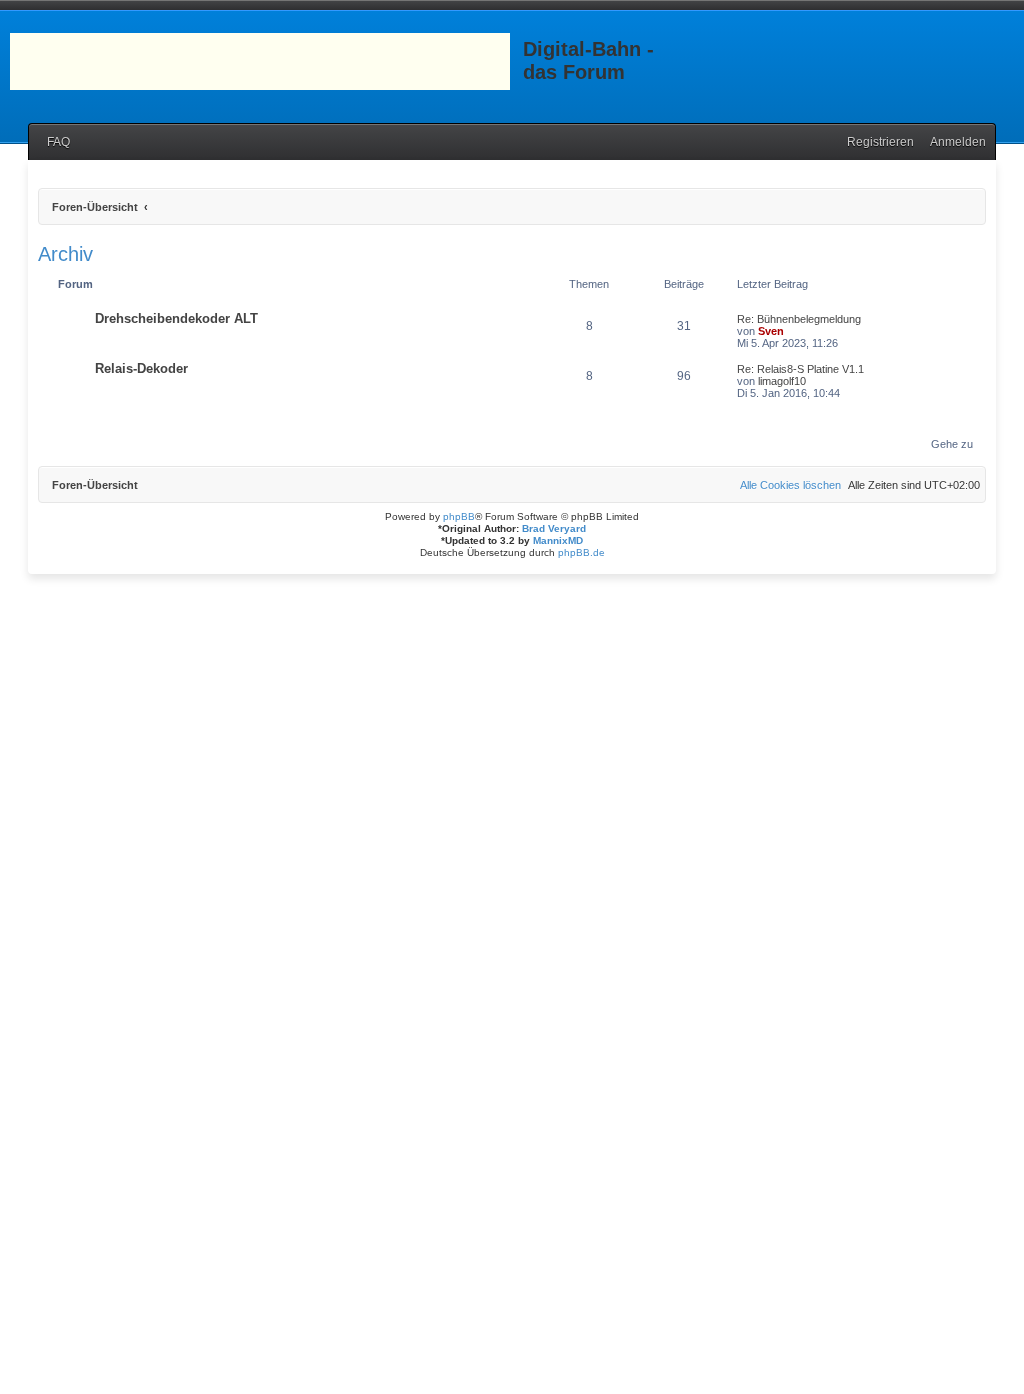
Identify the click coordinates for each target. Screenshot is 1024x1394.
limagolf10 (782, 381)
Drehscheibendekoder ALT (176, 318)
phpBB (459, 516)
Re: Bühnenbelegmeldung (799, 319)
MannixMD (558, 540)
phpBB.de (581, 552)
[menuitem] (54, 142)
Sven (771, 331)
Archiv (65, 254)
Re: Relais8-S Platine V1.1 (800, 369)
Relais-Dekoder (141, 368)
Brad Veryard (554, 528)
